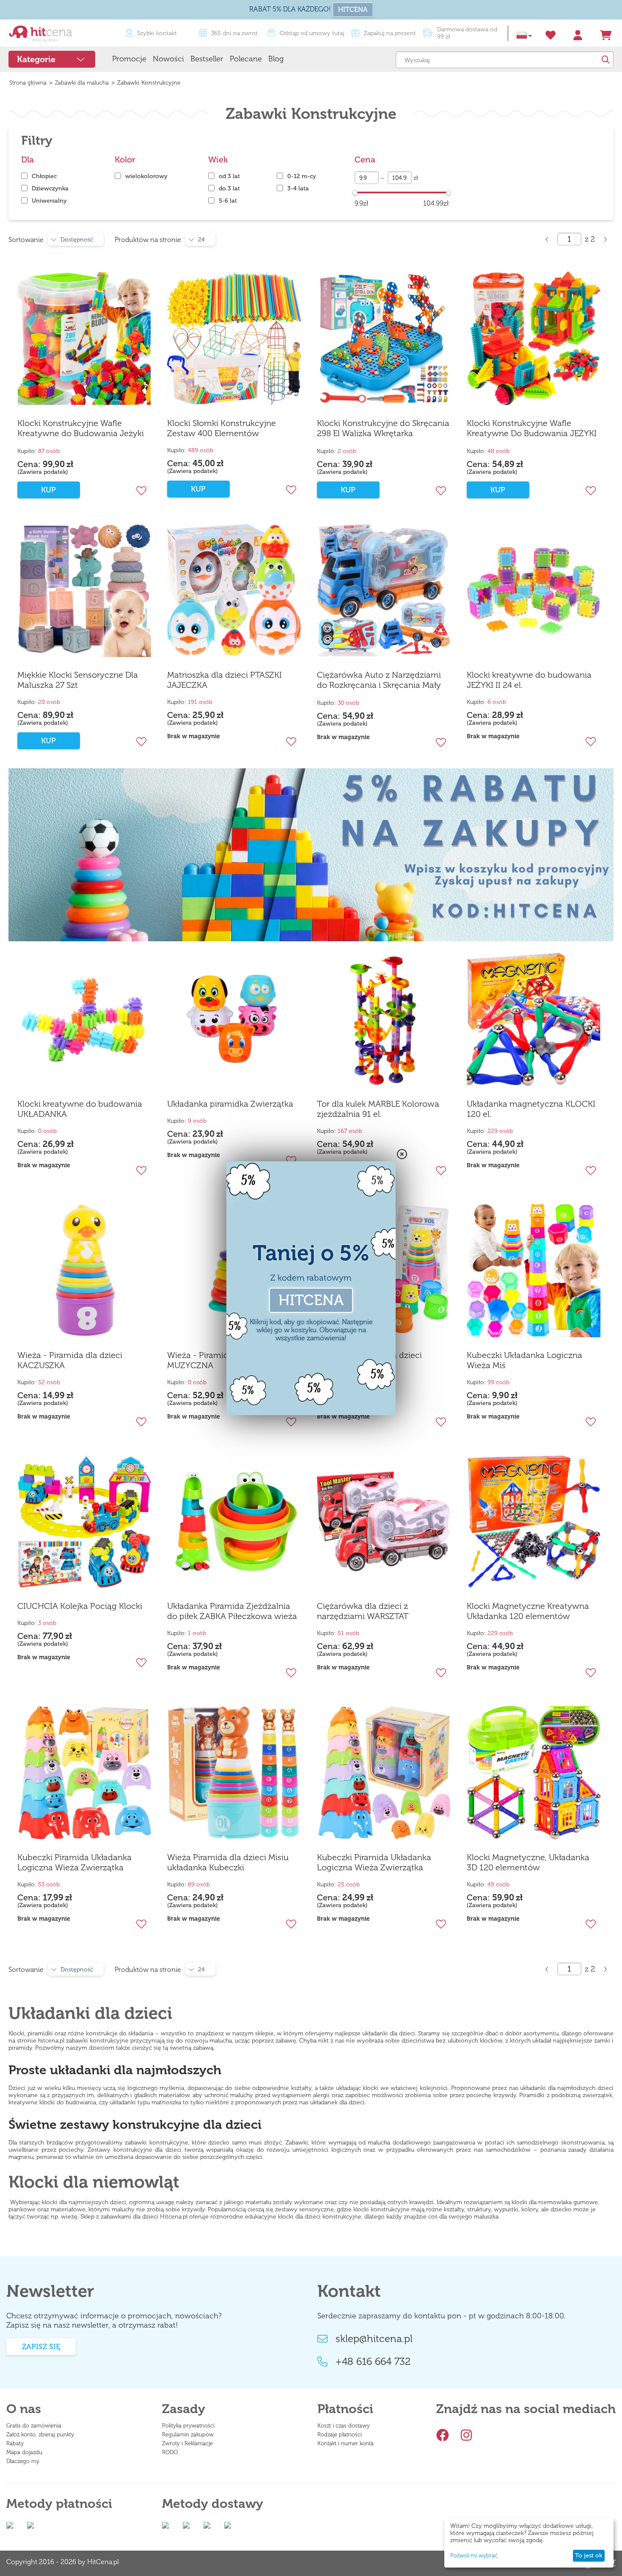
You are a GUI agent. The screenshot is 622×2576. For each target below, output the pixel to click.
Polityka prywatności (188, 2426)
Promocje (129, 59)
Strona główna (28, 83)
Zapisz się (41, 2347)
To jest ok (589, 2555)
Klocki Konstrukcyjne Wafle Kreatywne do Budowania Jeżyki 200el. (81, 429)
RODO (170, 2452)
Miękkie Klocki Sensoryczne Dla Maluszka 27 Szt (78, 680)
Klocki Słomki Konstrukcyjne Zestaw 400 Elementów (222, 428)
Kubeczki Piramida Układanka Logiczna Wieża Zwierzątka (74, 1862)
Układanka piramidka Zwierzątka (230, 1104)
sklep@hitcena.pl (374, 2339)
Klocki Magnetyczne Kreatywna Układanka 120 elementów (528, 1611)
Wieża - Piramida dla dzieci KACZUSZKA (70, 1360)
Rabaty (15, 2443)
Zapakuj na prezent (390, 33)
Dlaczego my (23, 2461)
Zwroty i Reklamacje (187, 2443)
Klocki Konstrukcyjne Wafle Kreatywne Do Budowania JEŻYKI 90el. (532, 429)
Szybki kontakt (157, 33)
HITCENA (353, 10)
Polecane (246, 59)
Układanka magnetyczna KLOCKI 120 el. (531, 1109)
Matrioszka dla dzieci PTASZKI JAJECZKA (224, 680)
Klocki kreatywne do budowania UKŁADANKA (80, 1109)
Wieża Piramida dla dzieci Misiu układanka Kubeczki (228, 1862)
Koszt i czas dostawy (344, 2426)
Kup (348, 490)
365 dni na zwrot (234, 33)
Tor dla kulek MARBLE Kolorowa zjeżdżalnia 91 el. (378, 1109)
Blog (276, 59)
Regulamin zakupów (188, 2434)
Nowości (168, 59)
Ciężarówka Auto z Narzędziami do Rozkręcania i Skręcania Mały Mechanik (379, 680)
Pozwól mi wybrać (474, 2555)
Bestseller (207, 59)
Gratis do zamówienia (34, 2426)
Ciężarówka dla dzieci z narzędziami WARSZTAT (363, 1611)
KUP (48, 490)
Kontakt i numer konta (345, 2443)
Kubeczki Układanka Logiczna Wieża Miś (524, 1360)
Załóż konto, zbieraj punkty (40, 2434)
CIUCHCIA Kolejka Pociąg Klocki (80, 1606)
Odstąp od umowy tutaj (312, 33)
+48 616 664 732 (373, 2362)
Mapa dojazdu (24, 2452)
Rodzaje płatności (340, 2434)
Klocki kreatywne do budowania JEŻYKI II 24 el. (529, 680)
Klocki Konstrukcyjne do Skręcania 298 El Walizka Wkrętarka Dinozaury (383, 429)
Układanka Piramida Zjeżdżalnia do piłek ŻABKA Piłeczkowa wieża (232, 1611)
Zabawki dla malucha (82, 83)
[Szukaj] (605, 60)
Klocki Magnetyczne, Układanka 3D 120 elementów (528, 1862)
